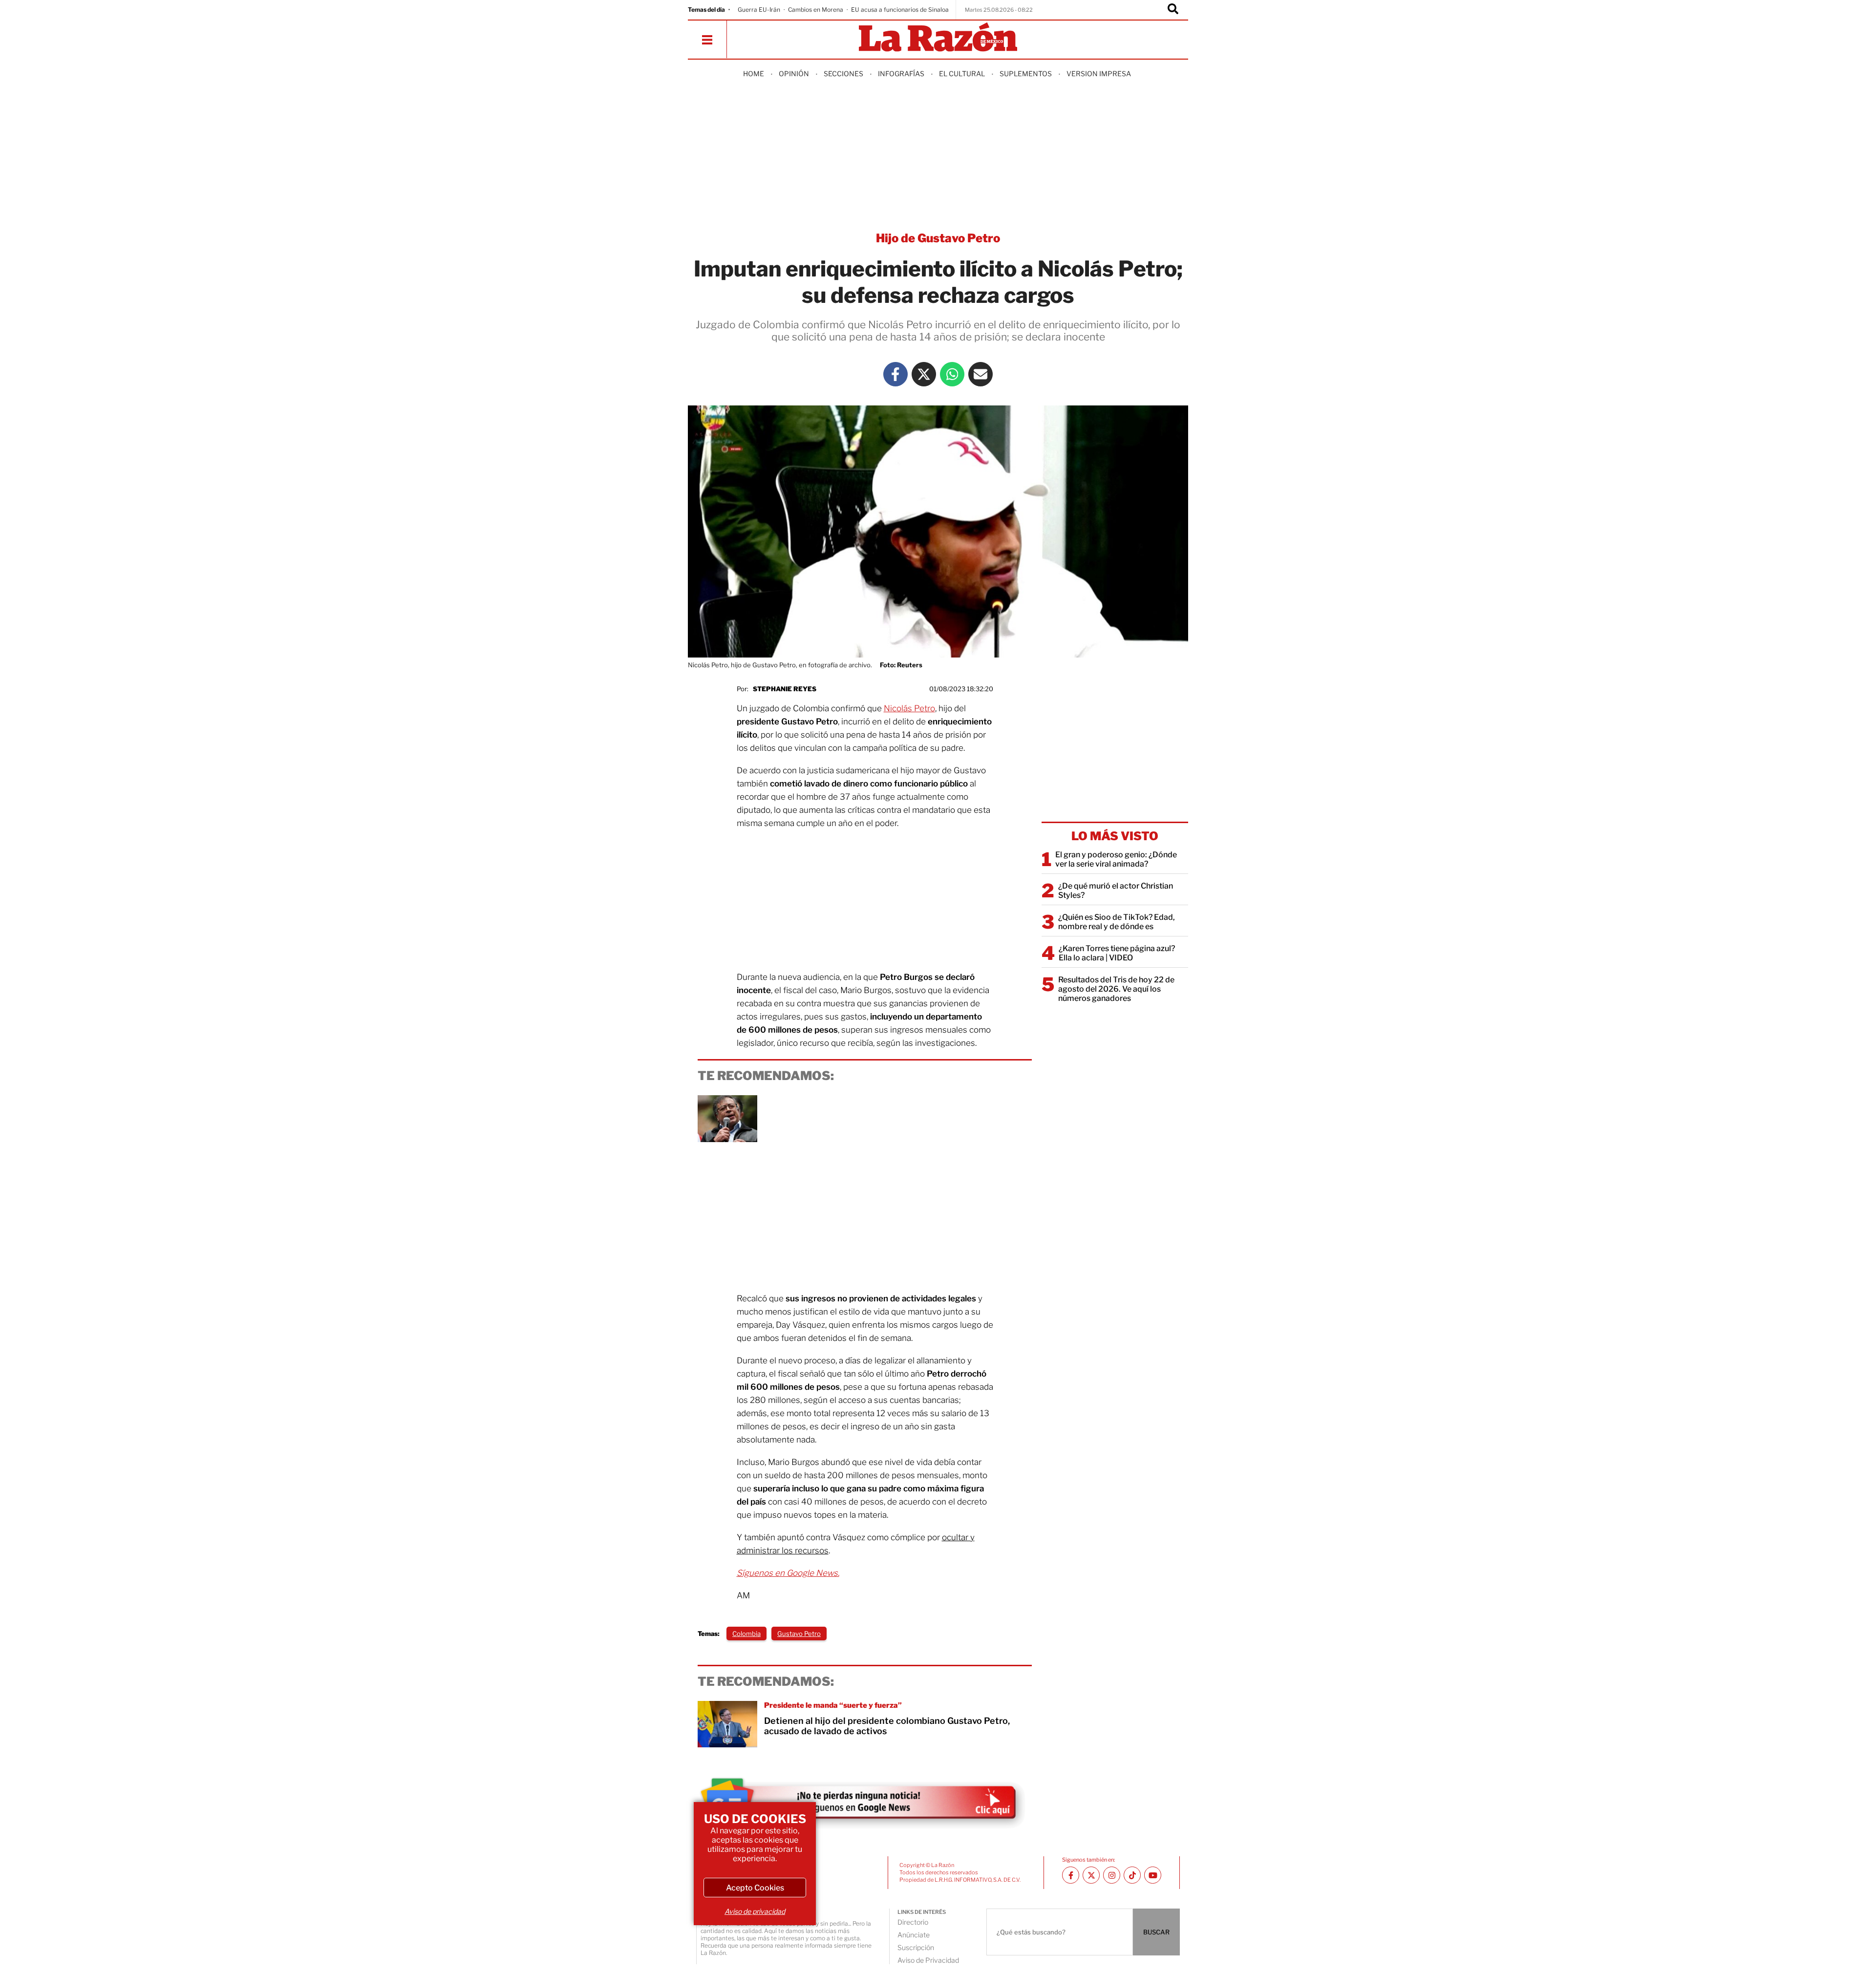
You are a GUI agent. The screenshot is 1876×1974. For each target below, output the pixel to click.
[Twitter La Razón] (924, 374)
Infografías (901, 74)
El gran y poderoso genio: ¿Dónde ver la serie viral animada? (1116, 859)
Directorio (913, 1922)
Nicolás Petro (909, 708)
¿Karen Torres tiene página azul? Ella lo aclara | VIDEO (1117, 953)
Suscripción (916, 1947)
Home (754, 74)
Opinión (794, 74)
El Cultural (962, 74)
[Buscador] (1173, 10)
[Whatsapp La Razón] (952, 374)
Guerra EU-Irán (759, 10)
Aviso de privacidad (755, 1911)
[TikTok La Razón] (1132, 1875)
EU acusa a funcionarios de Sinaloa (900, 10)
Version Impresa (1099, 74)
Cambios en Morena (816, 10)
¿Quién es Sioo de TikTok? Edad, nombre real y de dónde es (1117, 922)
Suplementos (1026, 74)
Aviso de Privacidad (928, 1960)
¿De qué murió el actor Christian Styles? (1116, 891)
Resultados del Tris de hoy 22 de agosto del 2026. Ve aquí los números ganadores (1116, 989)
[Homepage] (938, 38)
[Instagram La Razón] (1112, 1875)
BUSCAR (1156, 1932)
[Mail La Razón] (981, 374)
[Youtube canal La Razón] (1153, 1875)
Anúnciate (914, 1935)
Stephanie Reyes (785, 689)
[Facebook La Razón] (895, 374)
